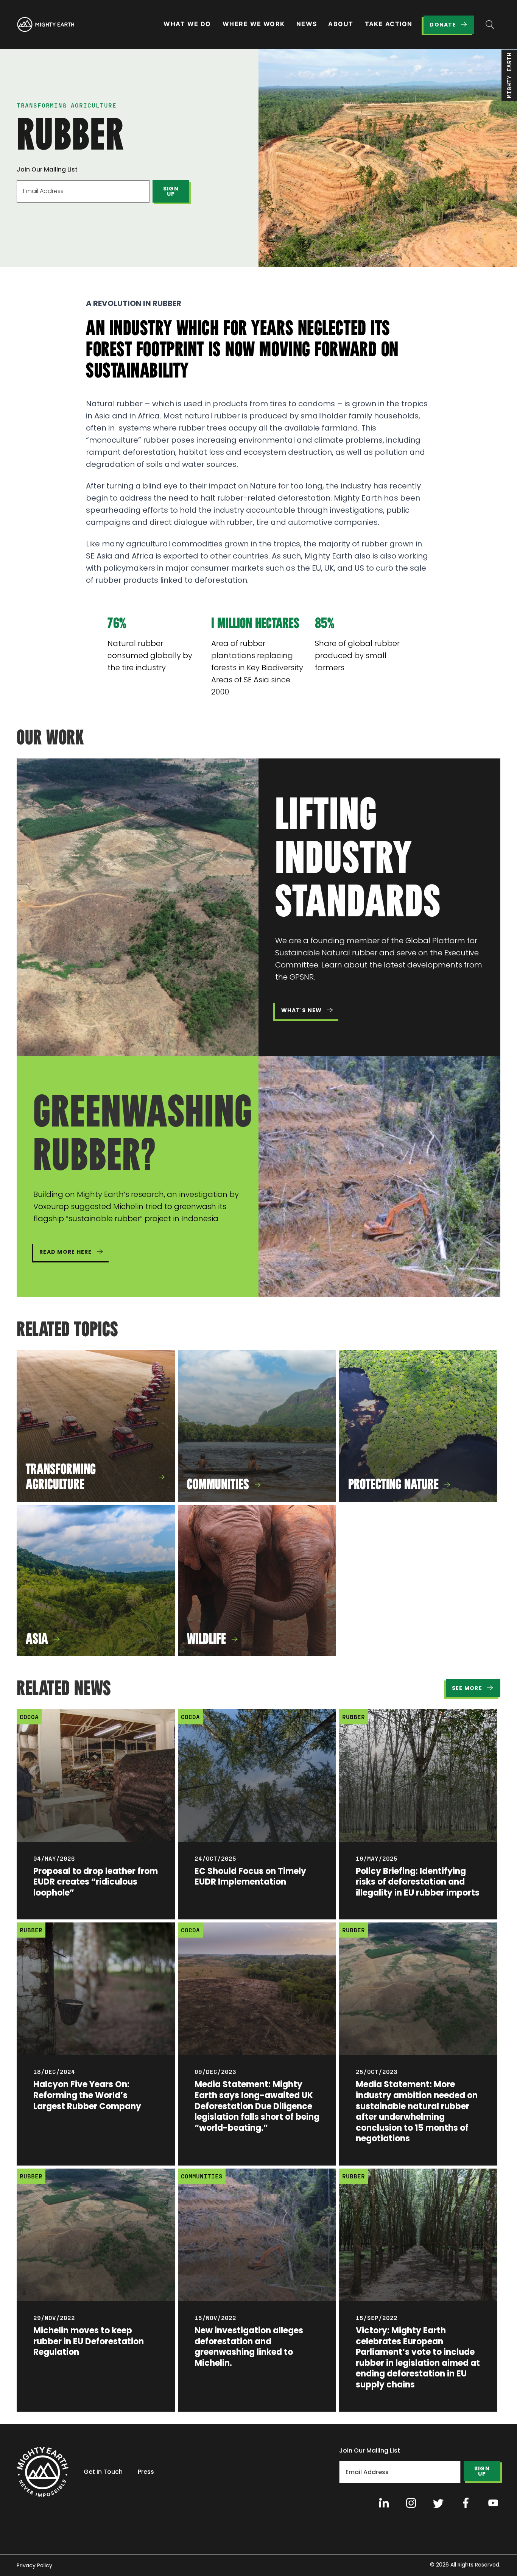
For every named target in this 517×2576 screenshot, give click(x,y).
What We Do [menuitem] (187, 24)
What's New (302, 1010)
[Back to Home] (43, 2472)
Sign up (171, 191)
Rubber (353, 1717)
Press (146, 2472)
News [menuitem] (307, 24)
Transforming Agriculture (67, 105)
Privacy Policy (34, 2565)
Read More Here (66, 1252)
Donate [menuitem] (443, 25)
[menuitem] (45, 25)
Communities (202, 2176)
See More (467, 1688)
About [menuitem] (341, 24)
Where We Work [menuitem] (254, 24)
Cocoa (29, 1717)
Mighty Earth (509, 75)
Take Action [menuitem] (389, 24)
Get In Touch (103, 2472)
